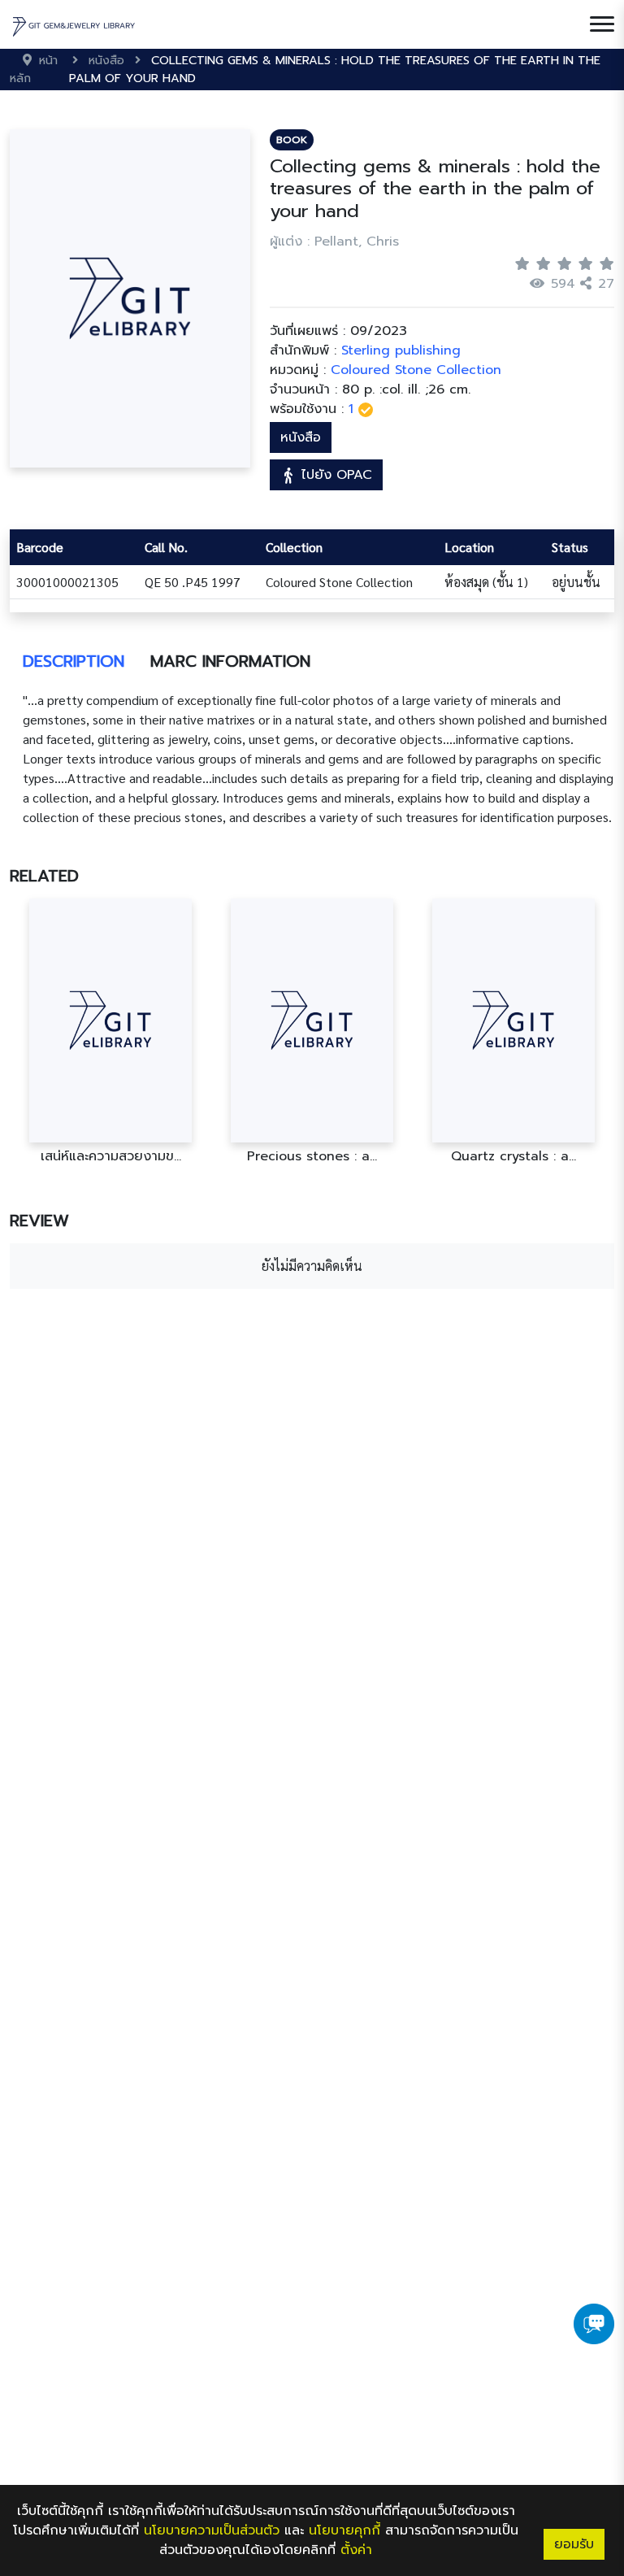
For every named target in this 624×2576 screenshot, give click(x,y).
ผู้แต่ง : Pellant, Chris (334, 241)
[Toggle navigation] (602, 24)
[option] (110, 1031)
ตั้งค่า (356, 2550)
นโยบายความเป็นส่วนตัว (212, 2530)
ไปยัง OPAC (334, 475)
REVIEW (39, 1221)
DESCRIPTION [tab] (74, 661)
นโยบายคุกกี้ (344, 2530)
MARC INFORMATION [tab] (230, 661)
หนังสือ (301, 437)
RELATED (44, 876)
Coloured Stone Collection (416, 370)
